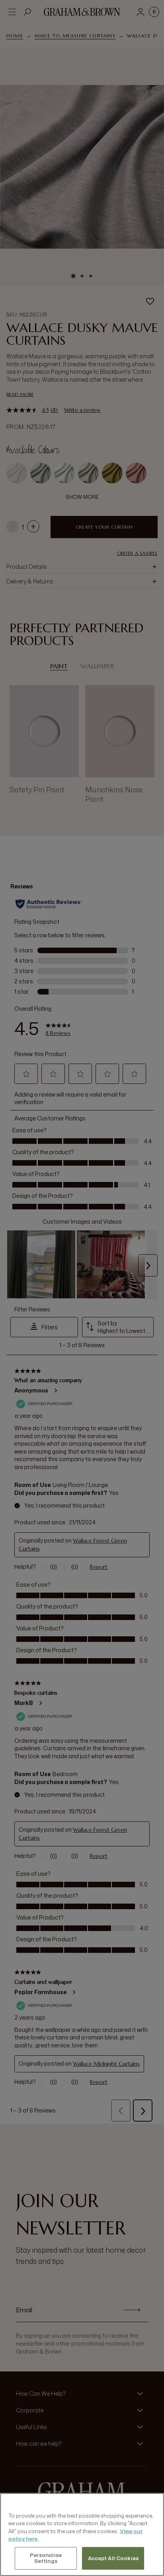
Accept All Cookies (113, 2558)
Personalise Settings (46, 2558)
